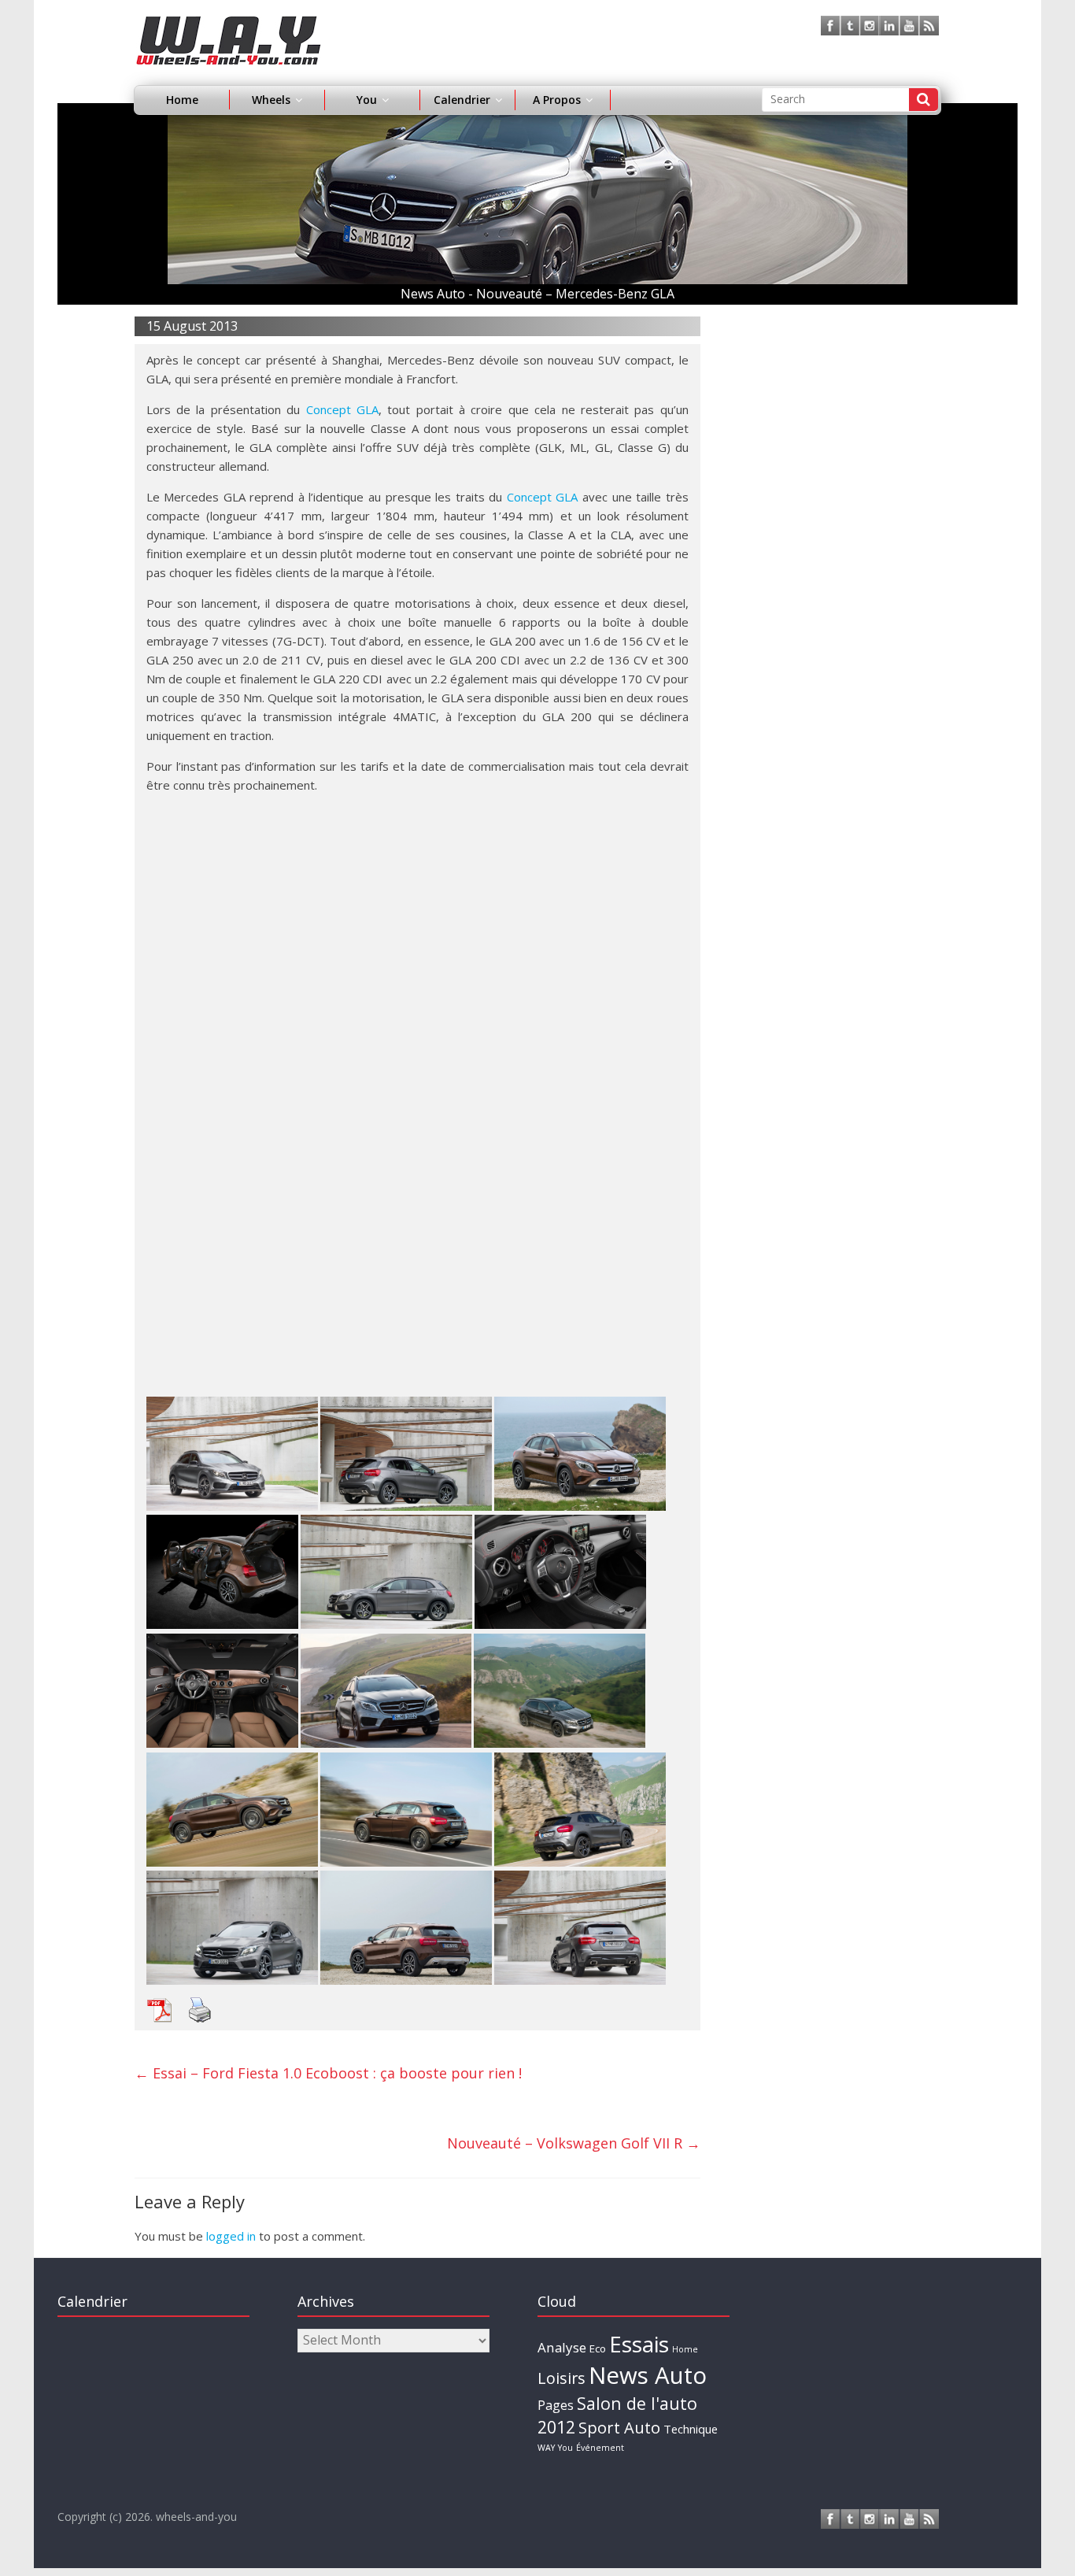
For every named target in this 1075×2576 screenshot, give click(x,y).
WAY (546, 2448)
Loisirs (562, 2378)
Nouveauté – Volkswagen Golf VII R (574, 2143)
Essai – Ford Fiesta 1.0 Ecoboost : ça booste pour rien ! (328, 2073)
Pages (556, 2405)
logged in (231, 2236)
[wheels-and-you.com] (229, 25)
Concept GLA (342, 409)
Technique (691, 2429)
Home (182, 100)
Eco (598, 2348)
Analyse (562, 2347)
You (565, 2448)
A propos (557, 100)
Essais (639, 2344)
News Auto (648, 2375)
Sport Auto (619, 2428)
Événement (600, 2448)
